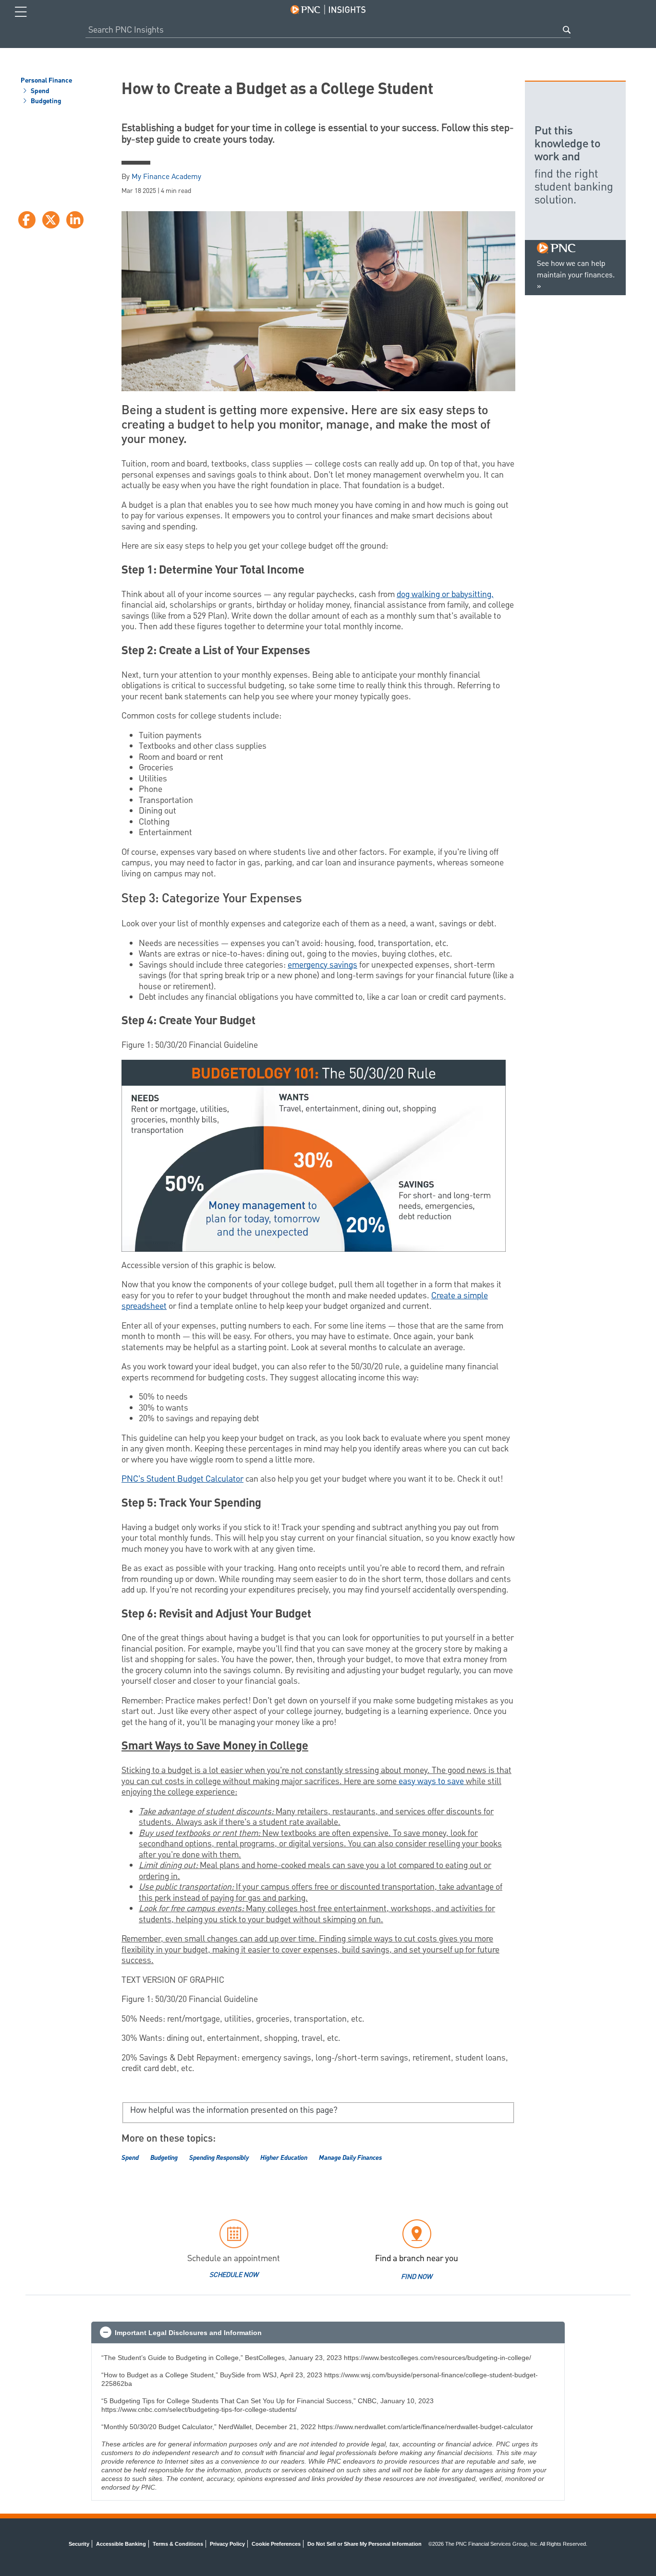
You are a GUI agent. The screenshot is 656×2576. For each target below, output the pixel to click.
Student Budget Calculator (195, 1479)
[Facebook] (27, 220)
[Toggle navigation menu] (21, 12)
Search (567, 30)
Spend (39, 92)
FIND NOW (417, 2277)
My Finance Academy (166, 177)
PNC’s (134, 1479)
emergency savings (322, 965)
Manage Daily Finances (350, 2158)
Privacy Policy (227, 2544)
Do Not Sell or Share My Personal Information (364, 2544)
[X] (51, 220)
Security (79, 2544)
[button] (328, 2333)
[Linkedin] (75, 220)
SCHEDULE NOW (234, 2275)
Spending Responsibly (219, 2158)
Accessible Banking (121, 2544)
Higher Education (284, 2158)
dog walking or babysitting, (445, 594)
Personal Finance (46, 81)
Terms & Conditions (178, 2544)
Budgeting (45, 102)
